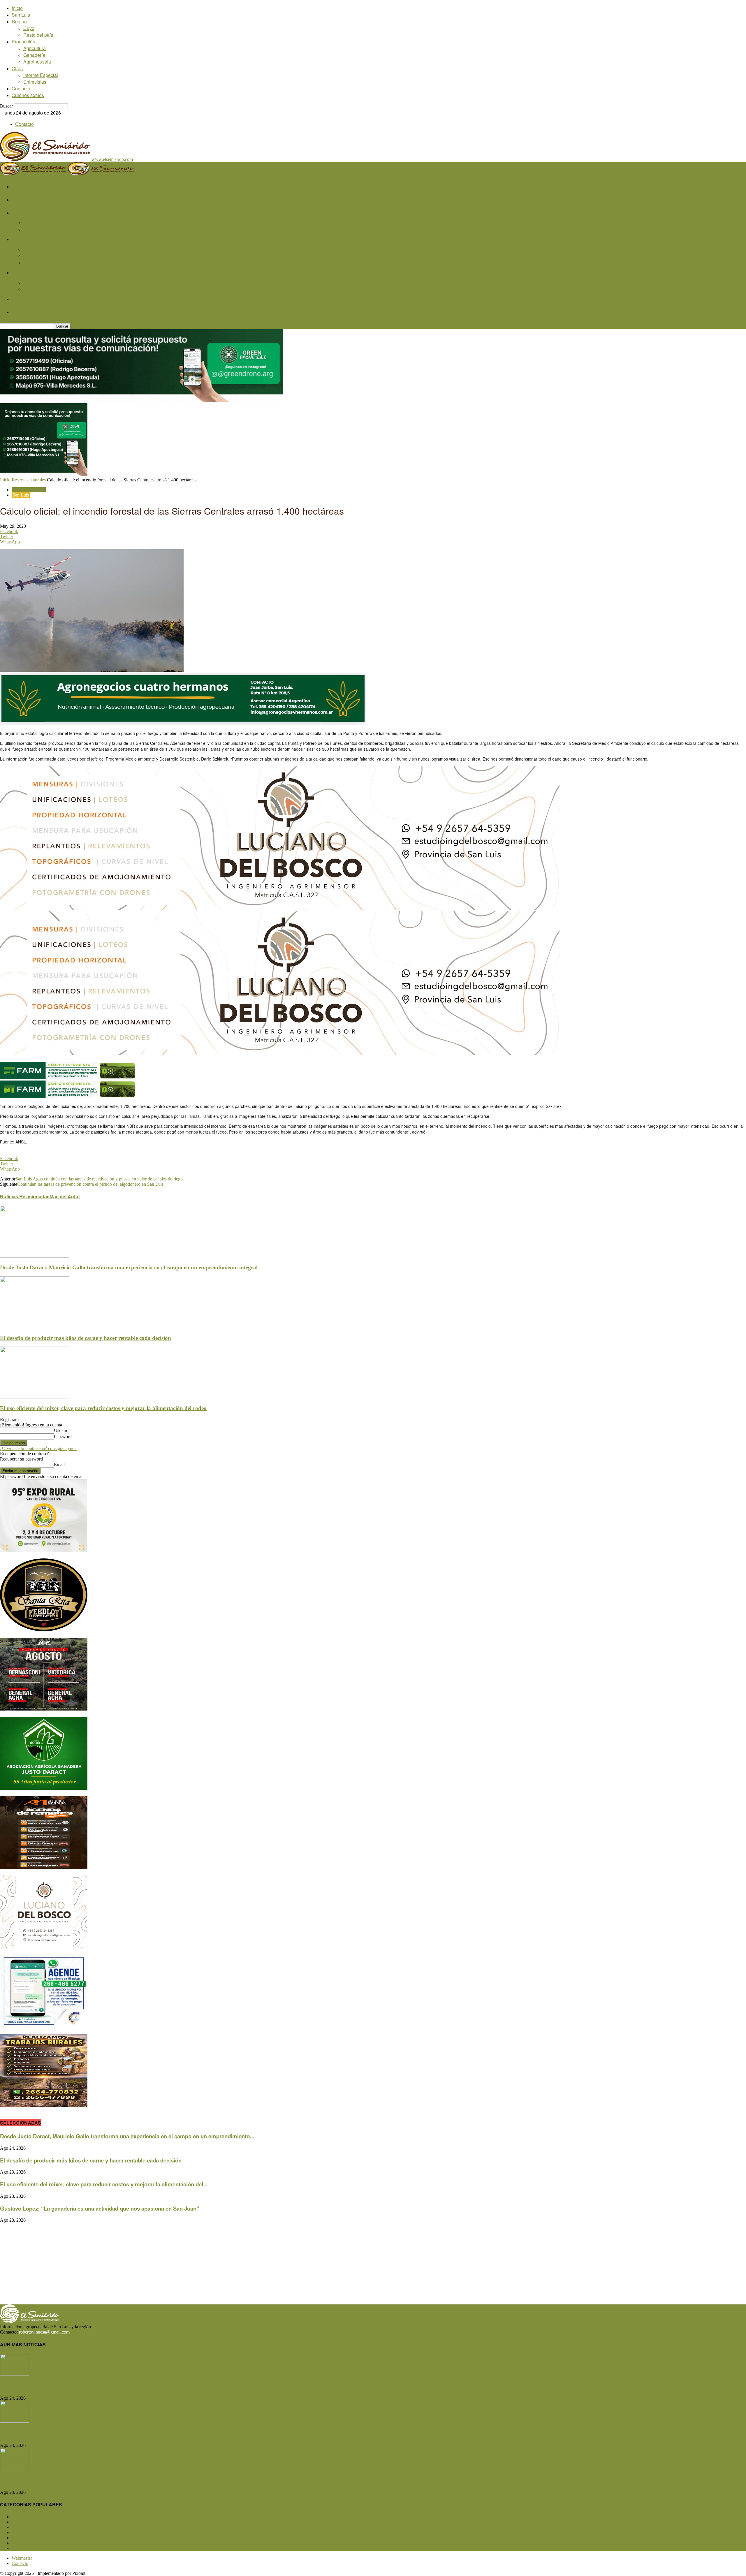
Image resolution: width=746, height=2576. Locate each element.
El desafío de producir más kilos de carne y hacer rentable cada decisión (86, 1338)
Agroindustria (37, 62)
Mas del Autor (65, 1196)
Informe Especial (41, 75)
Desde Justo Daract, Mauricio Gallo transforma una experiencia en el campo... (98, 2386)
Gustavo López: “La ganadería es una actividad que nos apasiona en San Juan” (100, 2208)
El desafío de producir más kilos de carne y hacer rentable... (75, 2433)
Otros (17, 68)
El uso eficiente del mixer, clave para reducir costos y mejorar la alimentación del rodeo (103, 1408)
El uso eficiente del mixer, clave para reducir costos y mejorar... (79, 2480)
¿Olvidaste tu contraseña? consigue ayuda (38, 1448)
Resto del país (38, 35)
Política (23, 2543)
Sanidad (24, 2538)
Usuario (61, 1430)
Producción (23, 42)
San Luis (21, 15)
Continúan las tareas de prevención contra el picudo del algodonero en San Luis (90, 1184)
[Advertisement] (175, 2264)
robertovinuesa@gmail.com (44, 2332)
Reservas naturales (29, 480)
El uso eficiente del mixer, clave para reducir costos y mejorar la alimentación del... (104, 2184)
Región (19, 21)
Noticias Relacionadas (25, 1196)
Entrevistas (35, 82)
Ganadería (34, 55)
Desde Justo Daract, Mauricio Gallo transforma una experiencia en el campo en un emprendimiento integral (129, 1267)
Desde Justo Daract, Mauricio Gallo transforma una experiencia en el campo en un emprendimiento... (127, 2136)
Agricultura (35, 48)
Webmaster (22, 2558)
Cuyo (29, 28)
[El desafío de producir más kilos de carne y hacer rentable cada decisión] (35, 1327)
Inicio (17, 8)
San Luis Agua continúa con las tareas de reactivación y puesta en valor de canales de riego (99, 1179)
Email (59, 1464)
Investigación (29, 2548)
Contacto (21, 88)
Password (63, 1436)
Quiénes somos (28, 95)
